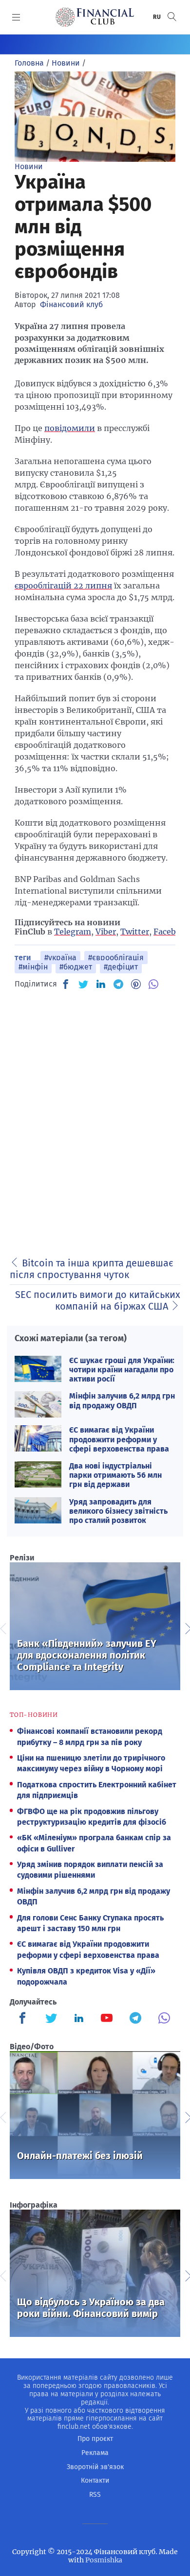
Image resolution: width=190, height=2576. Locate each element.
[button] (172, 17)
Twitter (135, 932)
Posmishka (104, 2560)
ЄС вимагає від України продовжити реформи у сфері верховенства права (119, 1439)
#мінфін (33, 967)
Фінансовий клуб (71, 304)
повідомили (70, 428)
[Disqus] (95, 1120)
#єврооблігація (116, 958)
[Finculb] (24, 2019)
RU (157, 17)
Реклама (95, 2453)
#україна (60, 958)
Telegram (73, 932)
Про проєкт (95, 2439)
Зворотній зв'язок (95, 2467)
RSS (95, 2495)
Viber (106, 932)
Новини (29, 166)
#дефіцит (121, 967)
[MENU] (16, 17)
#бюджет (76, 967)
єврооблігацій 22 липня (63, 586)
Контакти (95, 2481)
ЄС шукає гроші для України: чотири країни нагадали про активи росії (122, 1370)
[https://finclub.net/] (95, 17)
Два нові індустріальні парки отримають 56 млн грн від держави (115, 1475)
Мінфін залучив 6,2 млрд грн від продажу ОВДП (122, 1400)
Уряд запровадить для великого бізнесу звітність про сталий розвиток (118, 1511)
